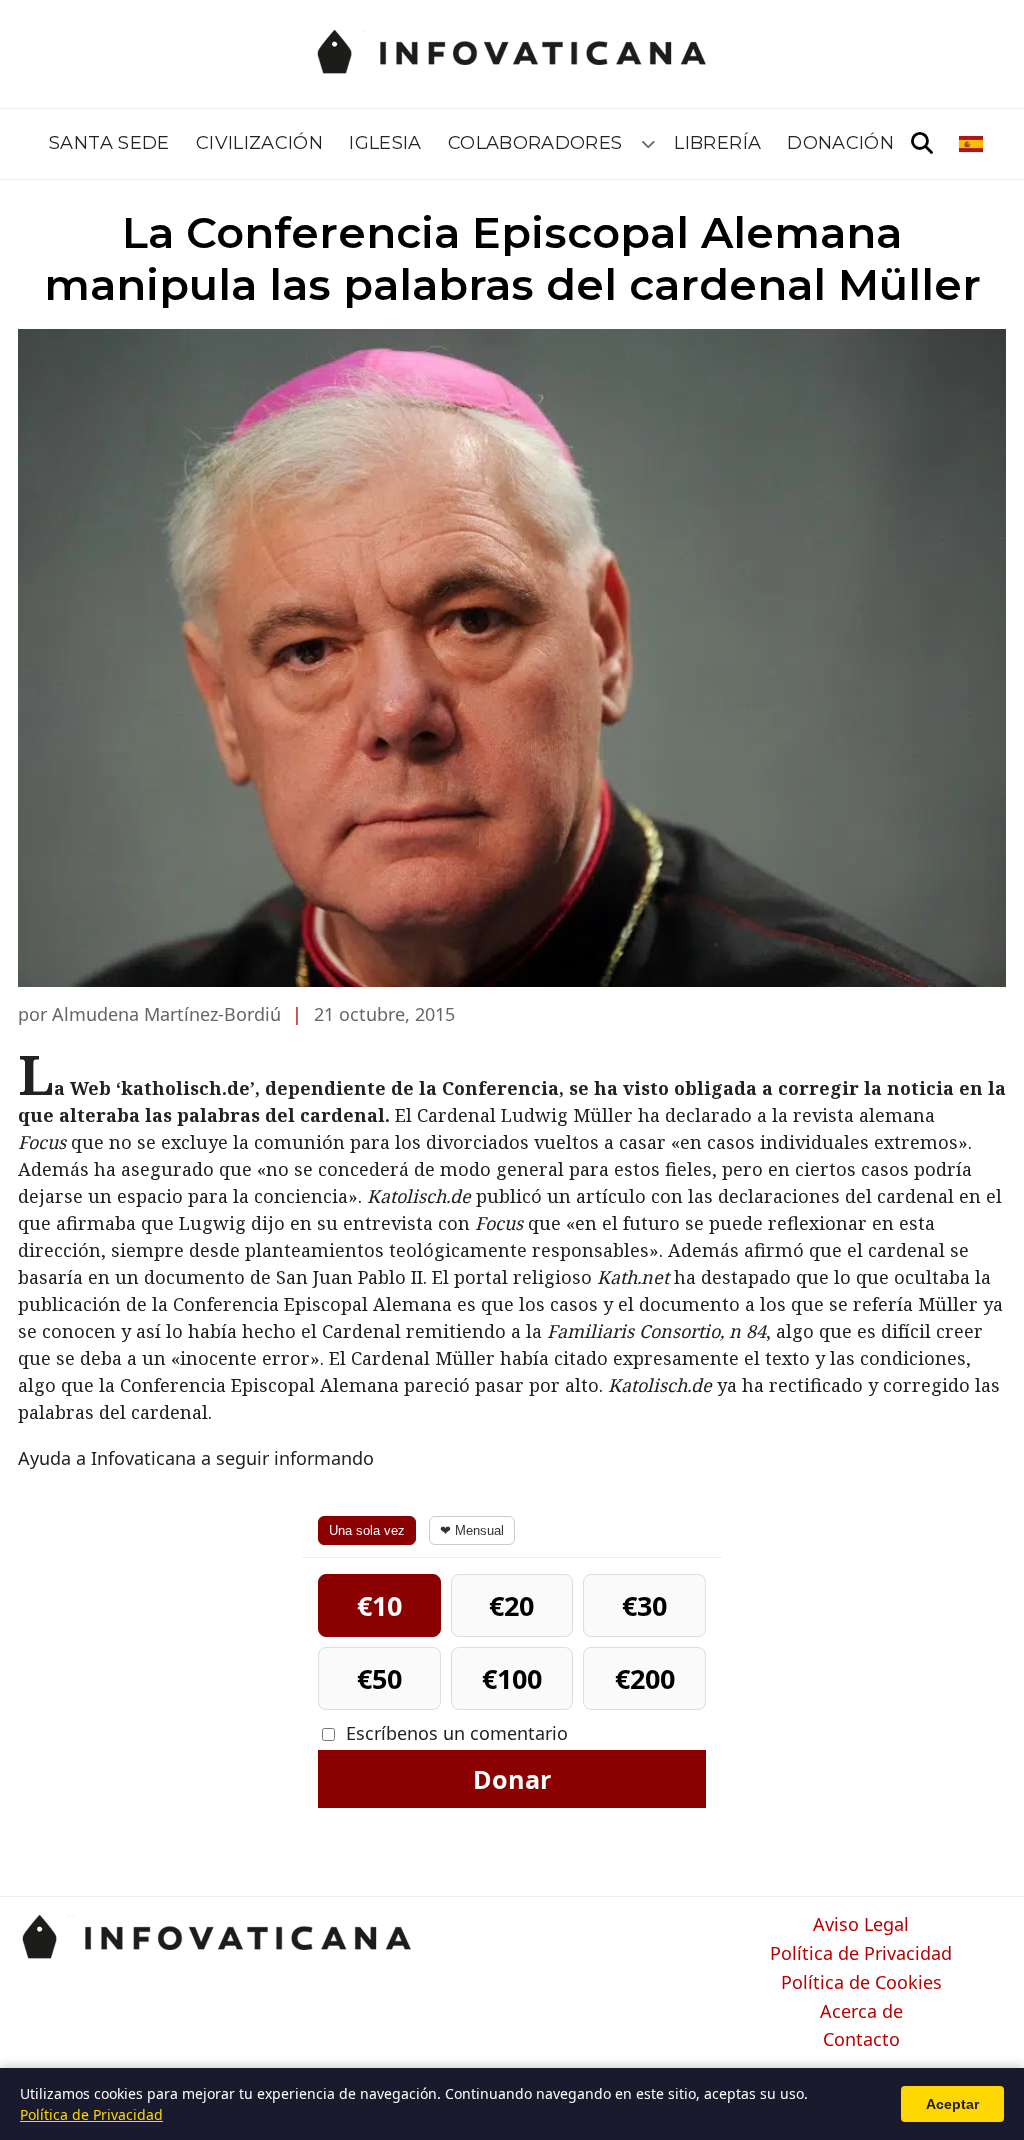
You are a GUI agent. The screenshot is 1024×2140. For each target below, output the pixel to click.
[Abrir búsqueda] (922, 144)
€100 (512, 1678)
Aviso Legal (861, 1925)
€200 (645, 1678)
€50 (379, 1678)
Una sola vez (367, 1530)
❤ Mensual (472, 1530)
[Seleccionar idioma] (972, 144)
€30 (644, 1605)
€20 (511, 1605)
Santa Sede (109, 143)
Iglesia (385, 143)
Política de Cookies (861, 1983)
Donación (840, 143)
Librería (717, 143)
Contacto (861, 2040)
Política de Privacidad (861, 1954)
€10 (379, 1605)
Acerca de (861, 2012)
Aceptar (952, 2104)
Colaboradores (535, 143)
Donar (512, 1779)
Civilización (259, 143)
